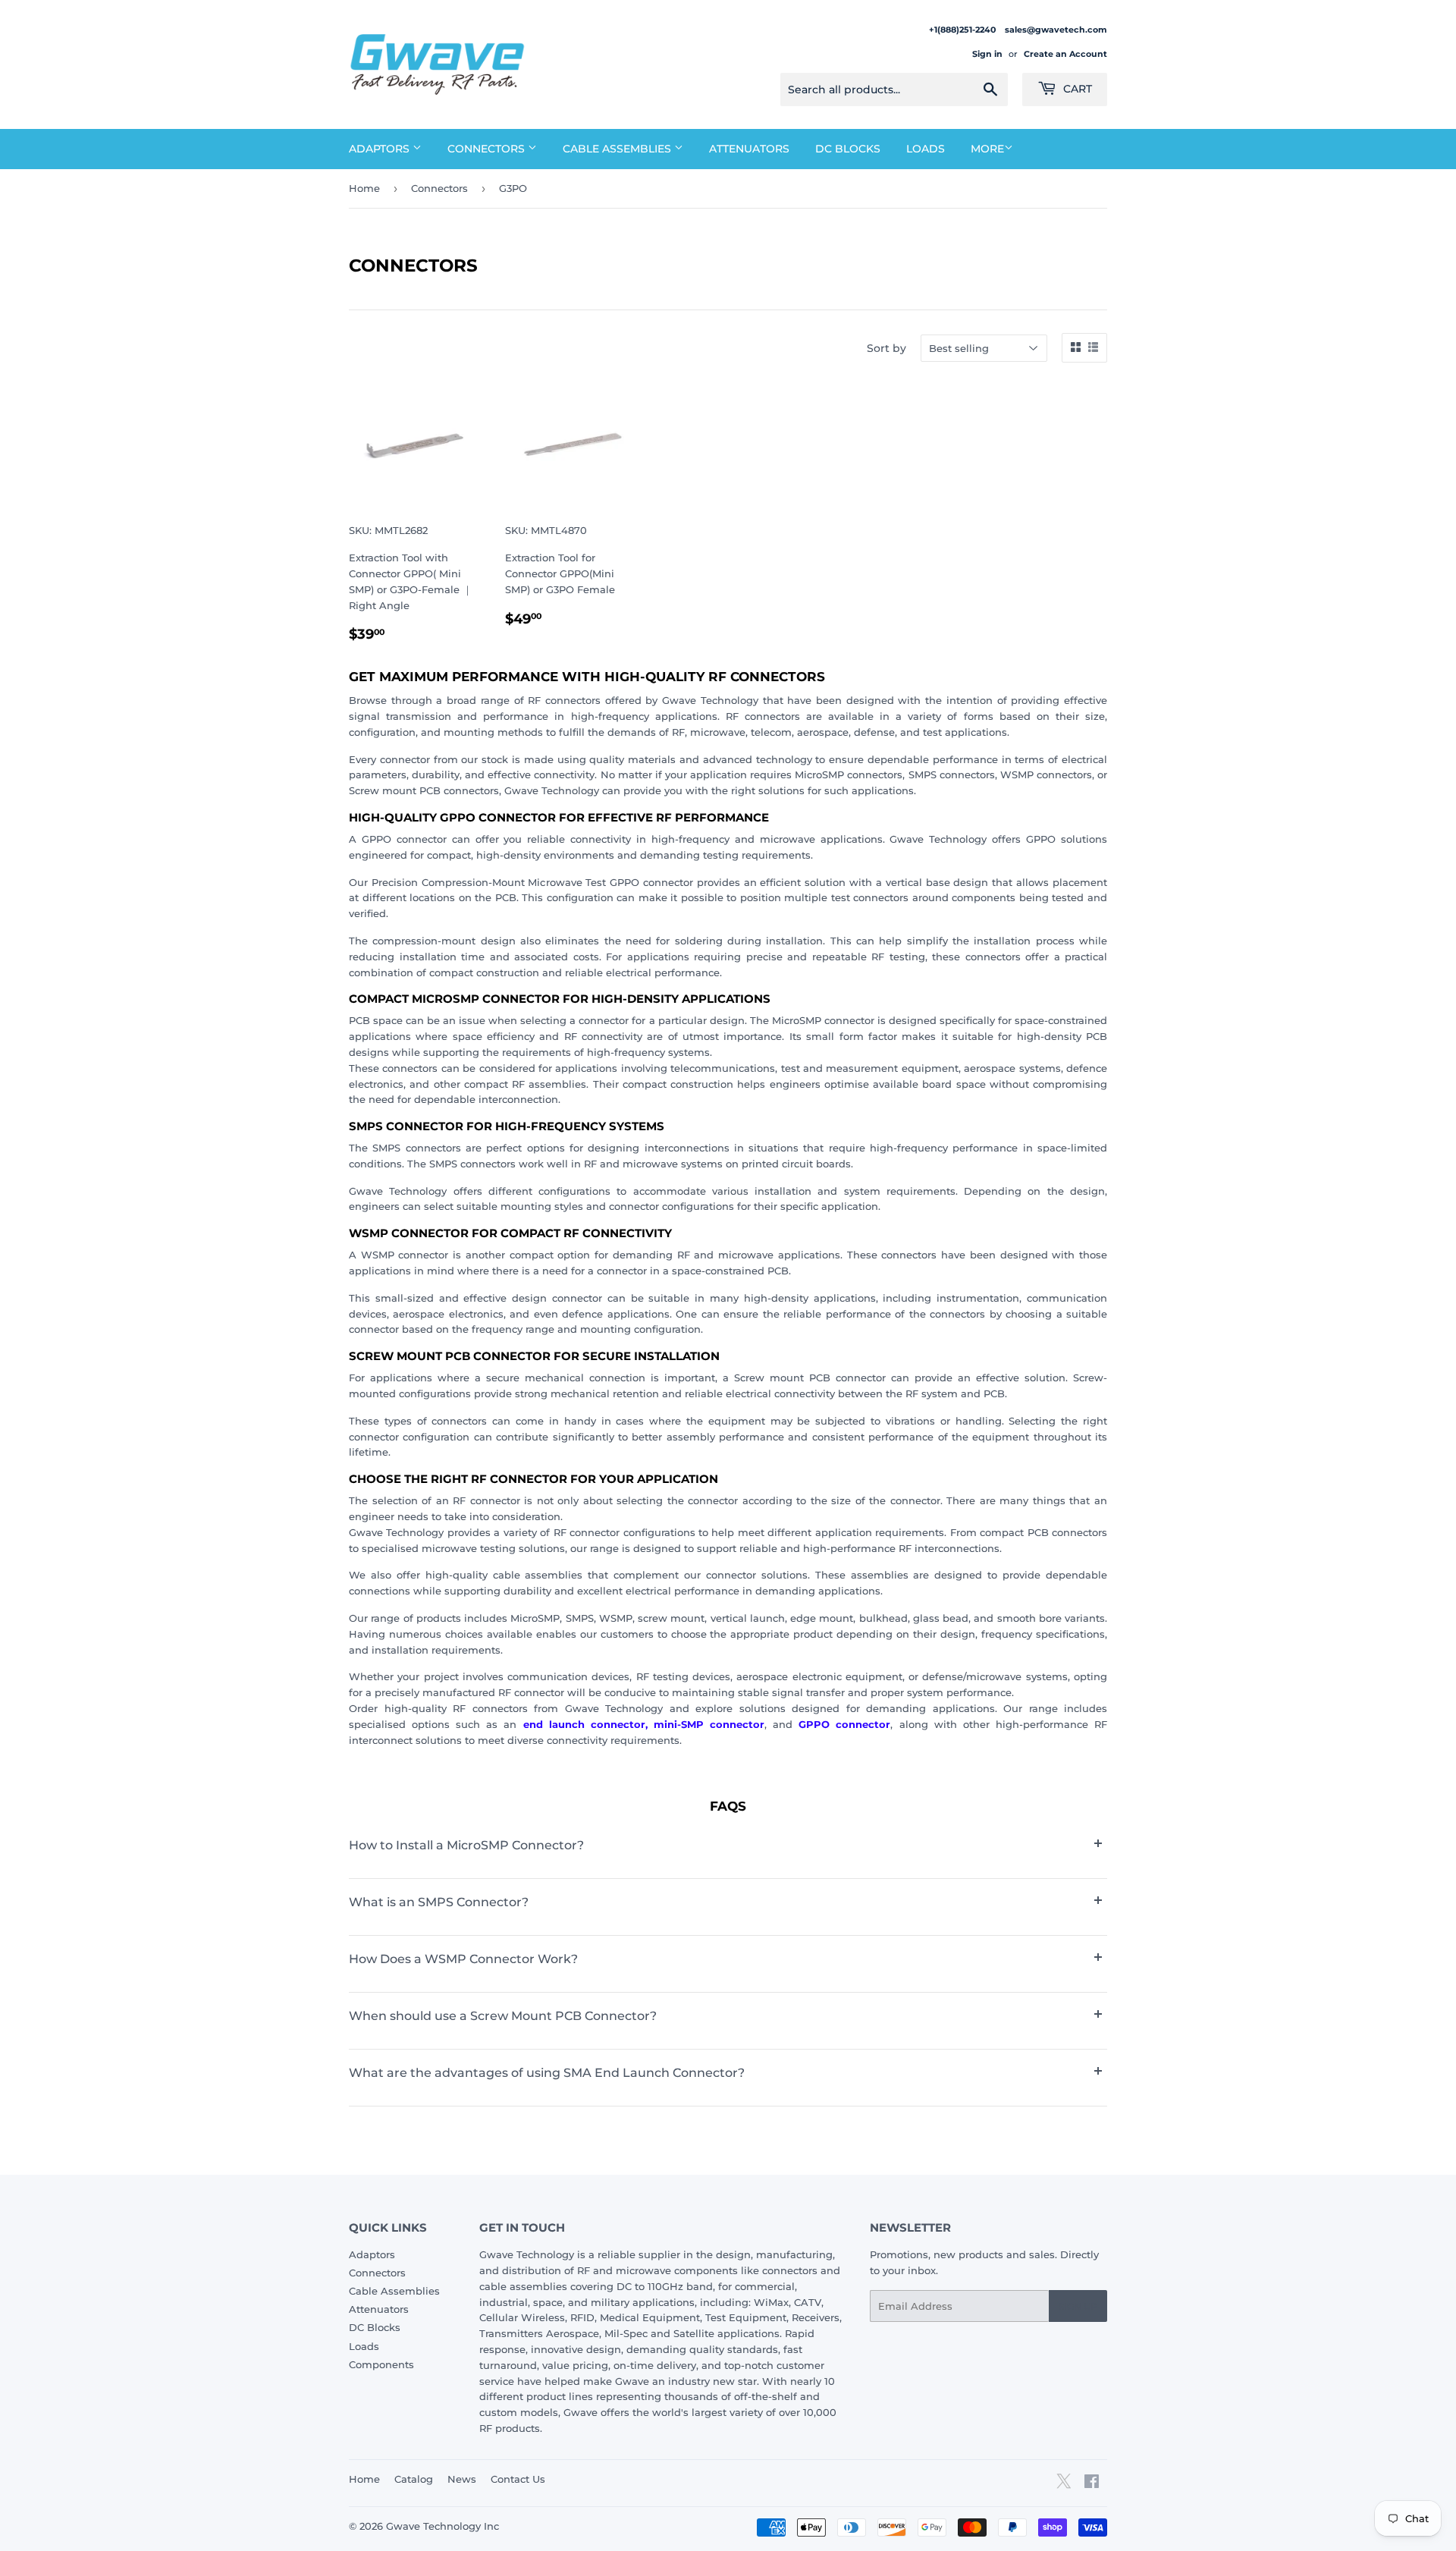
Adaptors (381, 149)
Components (381, 2364)
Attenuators (749, 149)
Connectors (488, 149)
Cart (1076, 89)
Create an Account (1065, 54)
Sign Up (1078, 2306)
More (987, 149)
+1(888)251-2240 (963, 30)
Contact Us (518, 2479)
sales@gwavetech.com (1056, 30)
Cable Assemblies (618, 149)
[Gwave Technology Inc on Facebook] (1092, 2483)
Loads (926, 149)
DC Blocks (848, 149)
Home (364, 188)
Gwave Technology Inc (442, 2526)
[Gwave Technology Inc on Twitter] (1064, 2487)
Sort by (886, 348)
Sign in (987, 54)
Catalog (414, 2479)
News (462, 2479)
